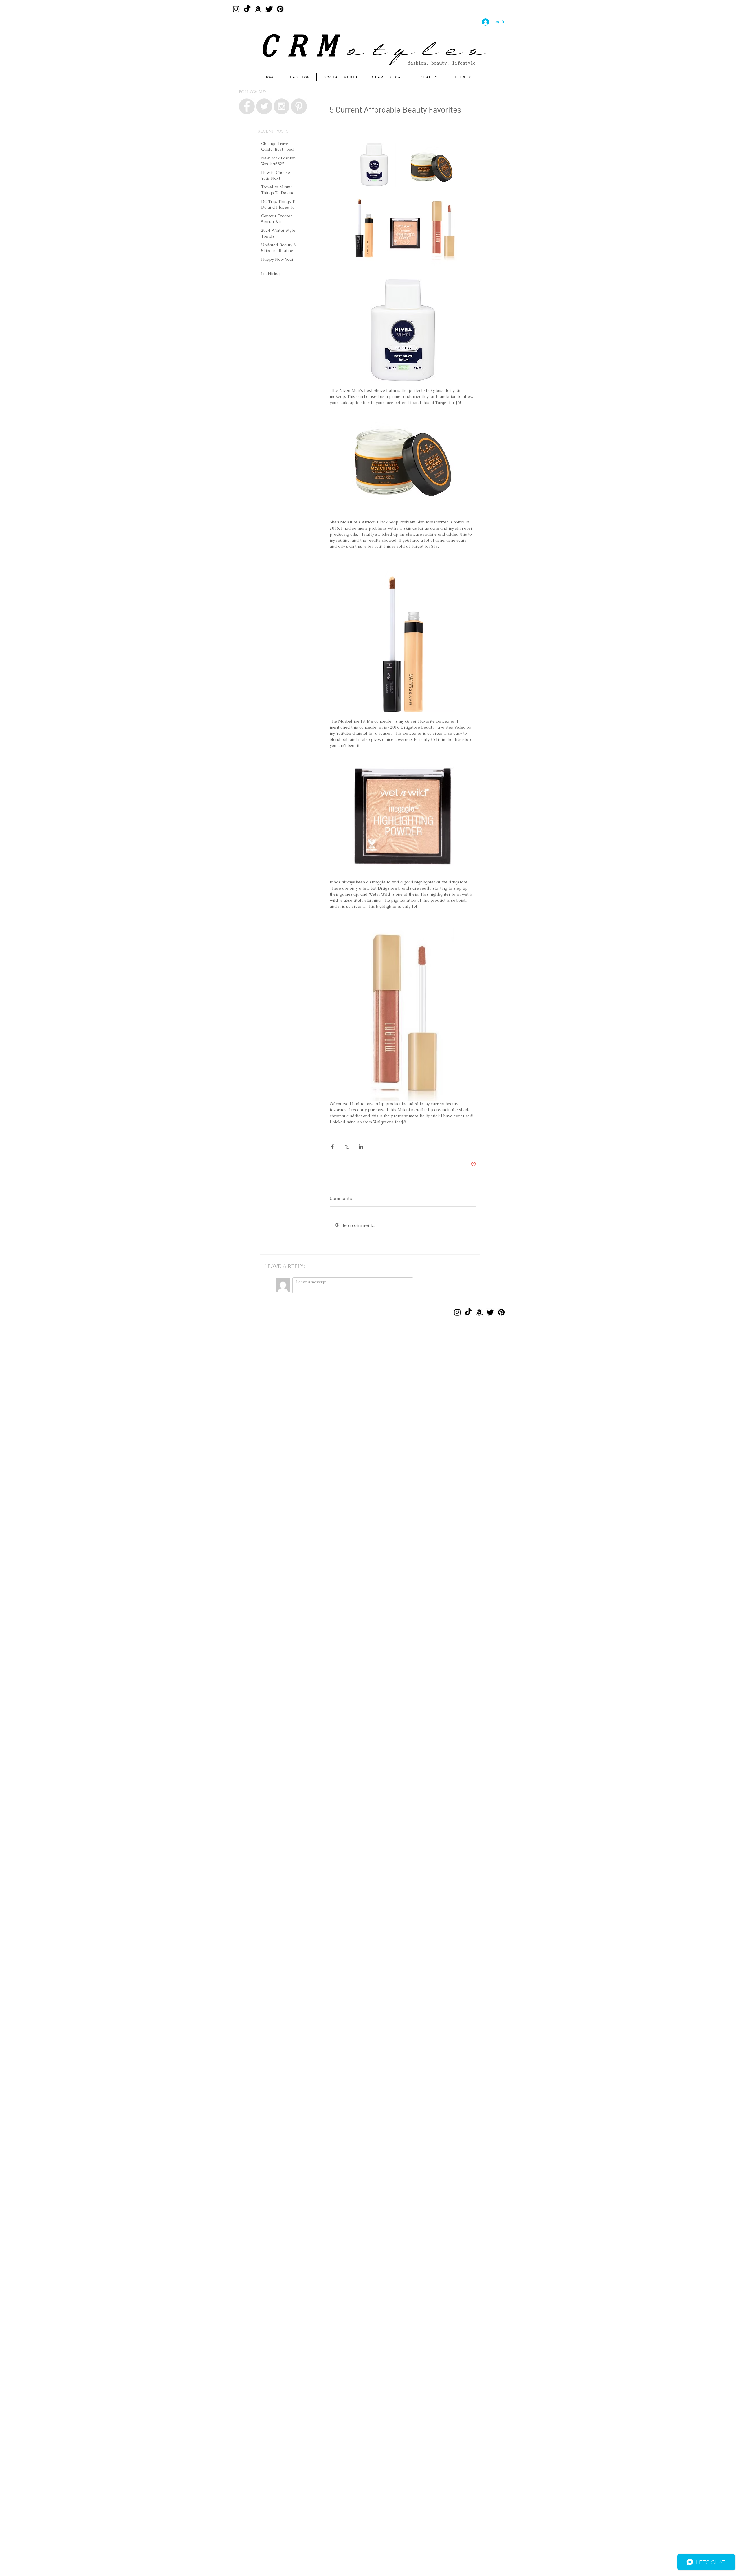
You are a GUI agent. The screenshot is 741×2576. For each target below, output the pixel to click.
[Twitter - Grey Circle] (264, 106)
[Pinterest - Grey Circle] (299, 106)
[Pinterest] (280, 9)
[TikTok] (247, 9)
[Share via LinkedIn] (361, 1147)
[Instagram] (236, 9)
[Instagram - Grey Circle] (281, 106)
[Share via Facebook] (332, 1147)
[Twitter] (269, 9)
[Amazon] (258, 9)
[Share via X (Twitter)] (347, 1147)
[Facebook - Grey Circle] (247, 106)
